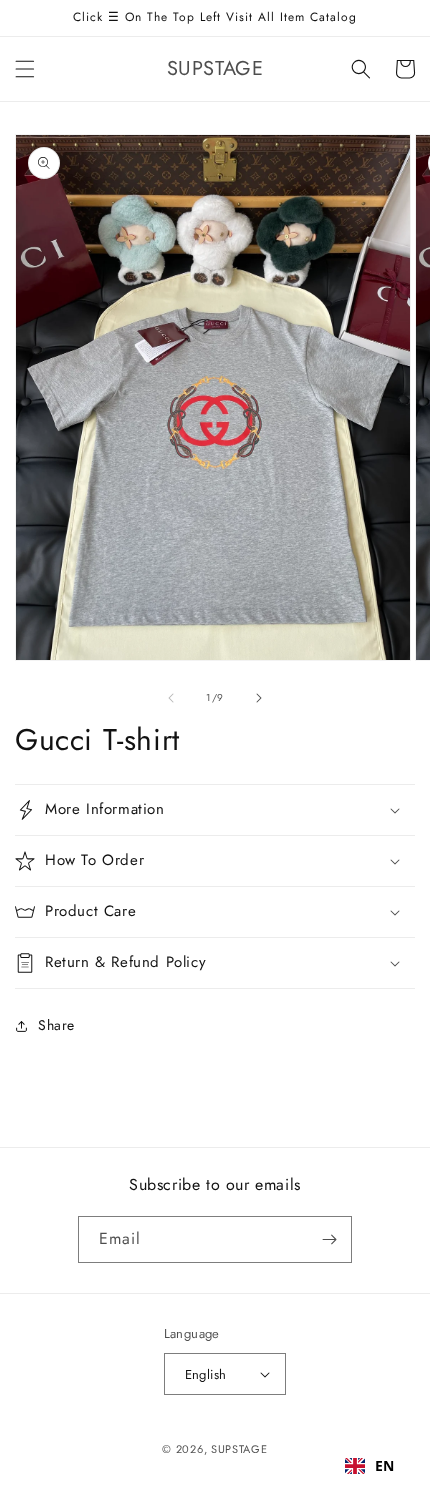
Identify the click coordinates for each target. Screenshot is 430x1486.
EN (385, 1465)
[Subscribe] (329, 1239)
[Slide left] (171, 698)
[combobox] (370, 1466)
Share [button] (56, 1025)
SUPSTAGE (239, 1449)
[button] (25, 69)
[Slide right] (259, 698)
